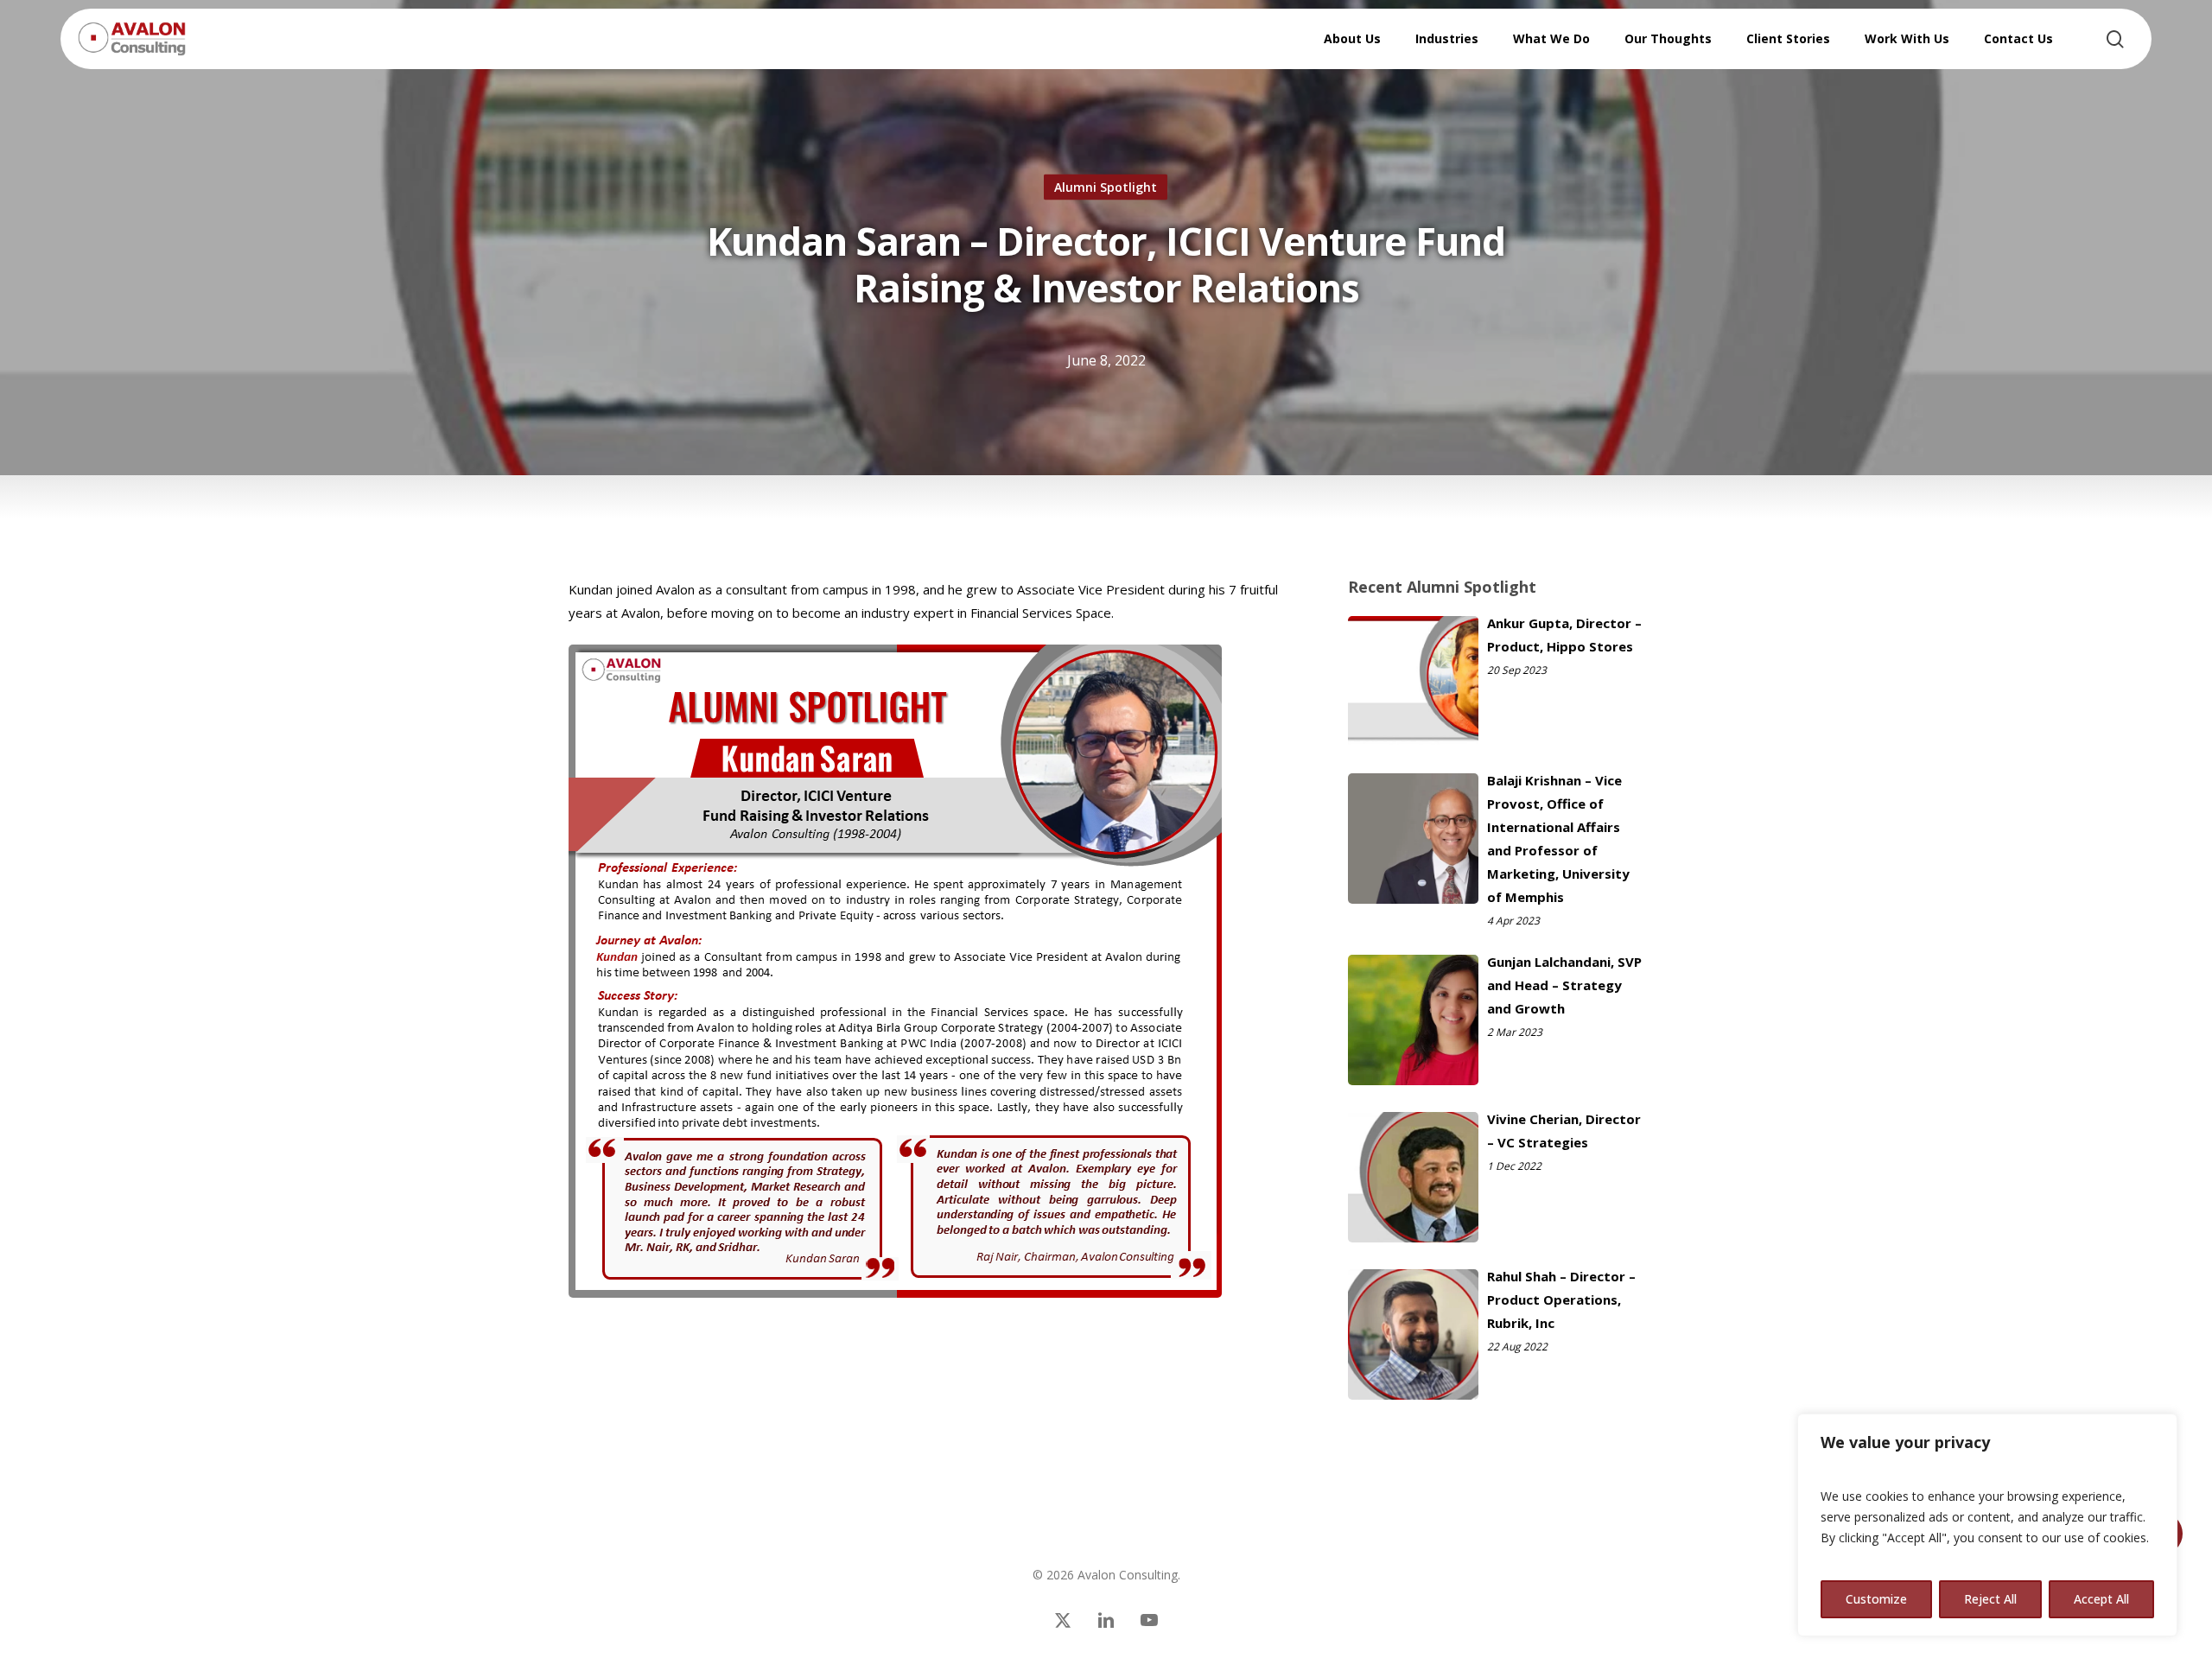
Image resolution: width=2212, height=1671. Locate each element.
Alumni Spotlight (1106, 187)
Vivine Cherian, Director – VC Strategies (1564, 1131)
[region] (1987, 1525)
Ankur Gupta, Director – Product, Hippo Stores (1564, 635)
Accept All (2101, 1599)
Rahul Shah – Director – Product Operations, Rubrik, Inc (1561, 1299)
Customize (1876, 1599)
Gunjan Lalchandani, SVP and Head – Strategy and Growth (1564, 985)
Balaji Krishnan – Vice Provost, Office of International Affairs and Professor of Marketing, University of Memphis (1558, 839)
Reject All (1990, 1599)
